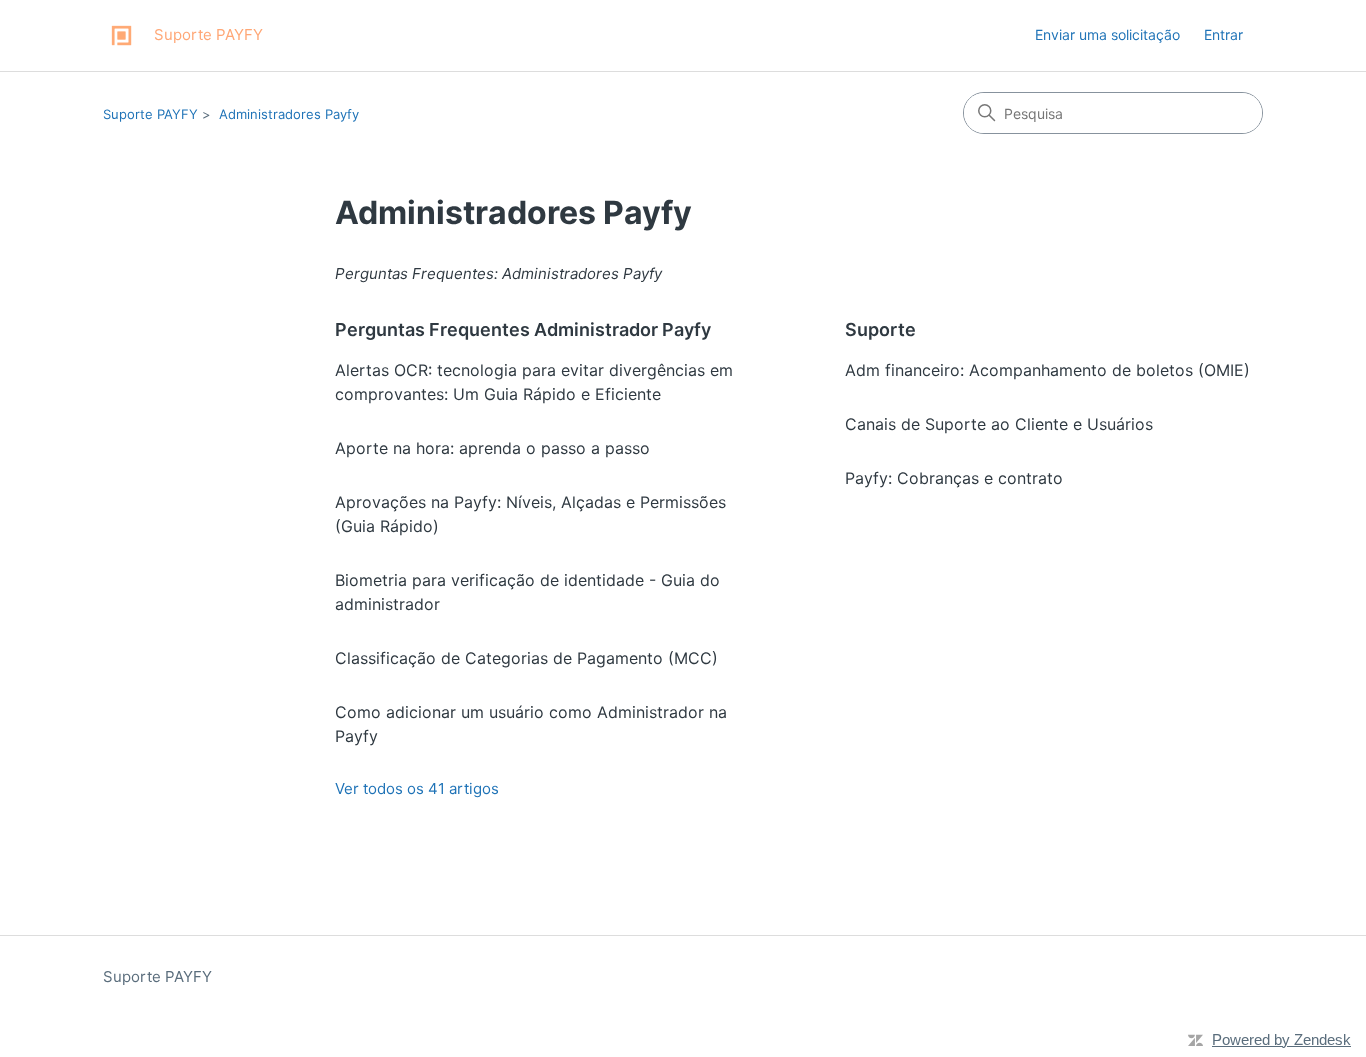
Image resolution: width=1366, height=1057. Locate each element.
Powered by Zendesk (1281, 1039)
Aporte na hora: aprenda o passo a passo (492, 448)
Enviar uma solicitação (1107, 34)
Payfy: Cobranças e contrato (954, 478)
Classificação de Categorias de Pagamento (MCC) (526, 658)
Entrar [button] (1223, 34)
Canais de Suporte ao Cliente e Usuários (999, 424)
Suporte (880, 329)
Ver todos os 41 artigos (417, 788)
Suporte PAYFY (150, 114)
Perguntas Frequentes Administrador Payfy (523, 329)
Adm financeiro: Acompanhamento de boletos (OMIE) (1047, 370)
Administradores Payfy (289, 114)
